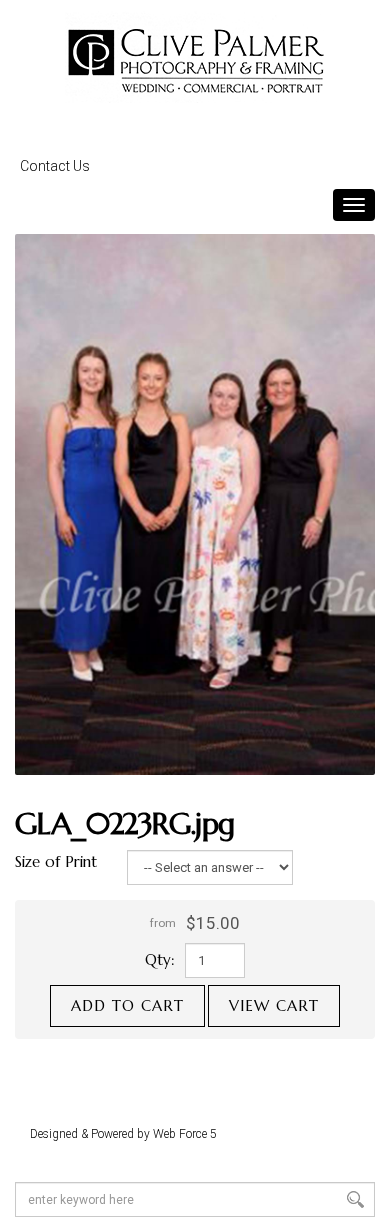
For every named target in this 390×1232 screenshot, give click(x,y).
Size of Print (56, 861)
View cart (274, 1005)
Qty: (160, 959)
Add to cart (127, 1005)
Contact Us (55, 166)
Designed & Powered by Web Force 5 (123, 1134)
